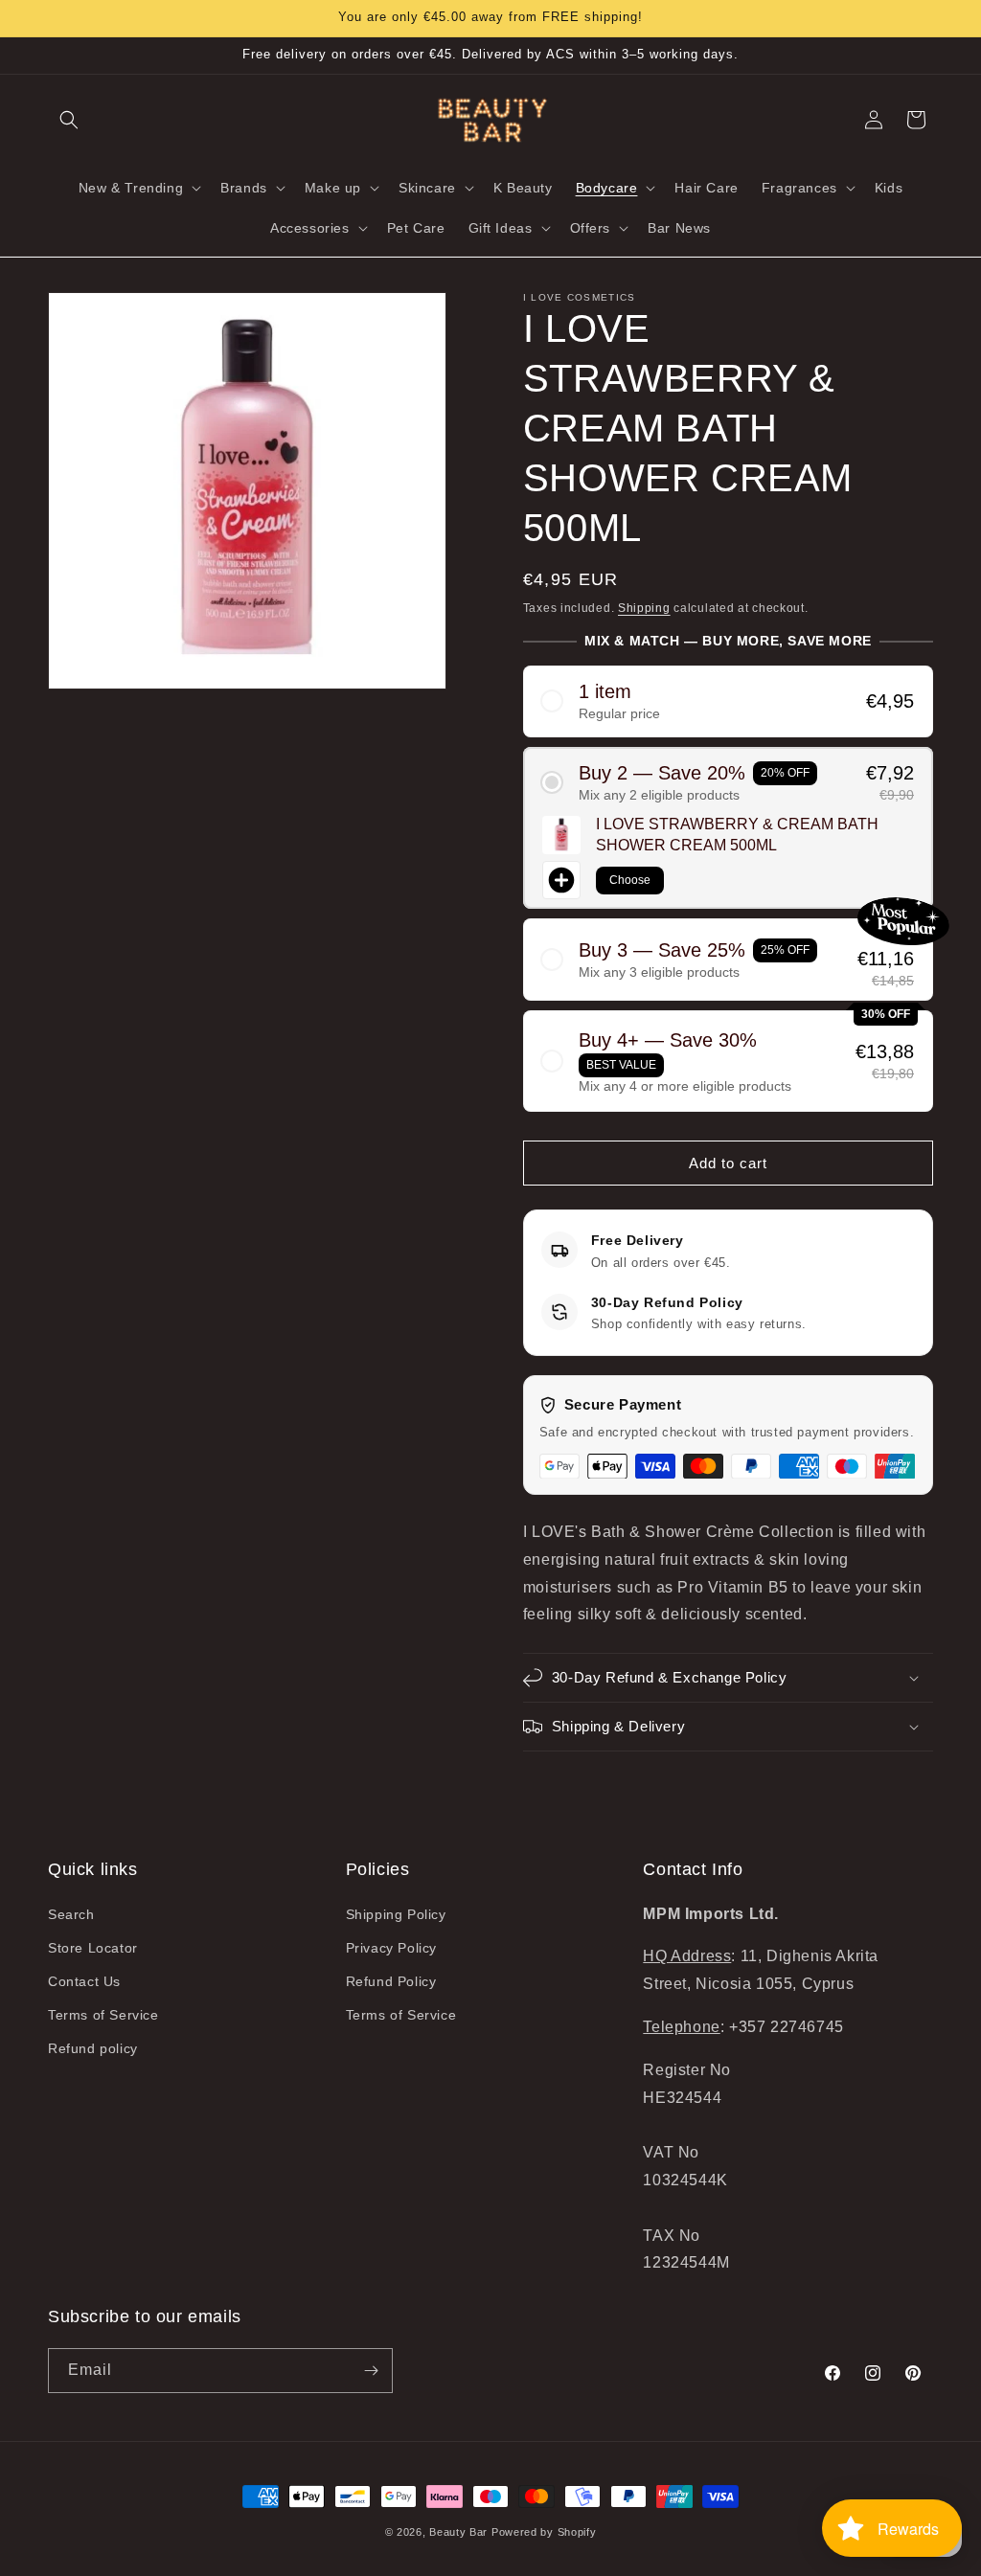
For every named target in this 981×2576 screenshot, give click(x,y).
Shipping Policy (396, 1914)
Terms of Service (103, 2015)
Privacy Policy (391, 1948)
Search (71, 1914)
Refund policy (93, 2048)
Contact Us (84, 1981)
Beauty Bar (460, 2532)
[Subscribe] (371, 2371)
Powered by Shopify (544, 2532)
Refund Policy (391, 1981)
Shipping (644, 608)
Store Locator (93, 1948)
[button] (69, 120)
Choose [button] (630, 880)
